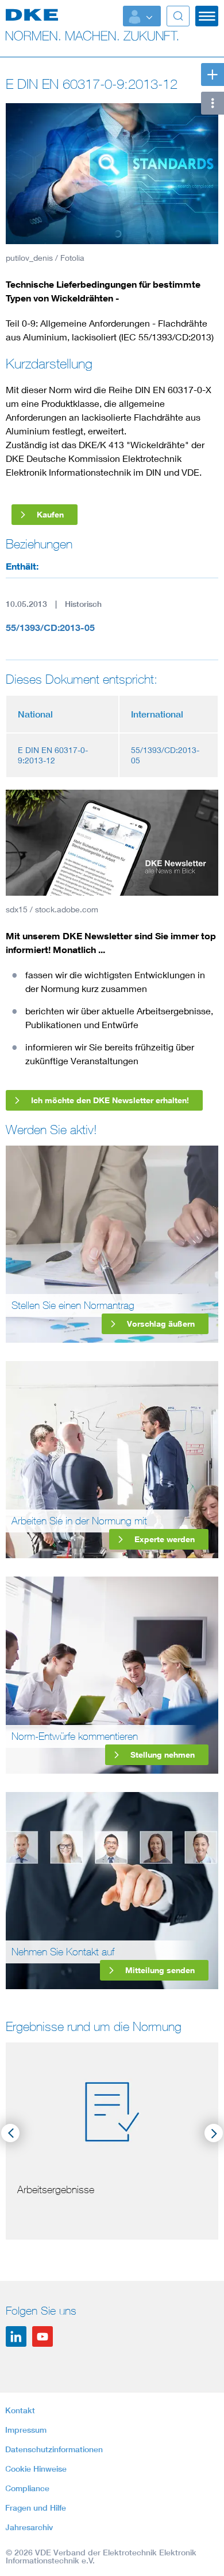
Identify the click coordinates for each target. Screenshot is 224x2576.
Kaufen (50, 514)
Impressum (26, 2430)
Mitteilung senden (160, 1970)
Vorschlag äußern (161, 1324)
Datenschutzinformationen (54, 2449)
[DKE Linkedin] (16, 2336)
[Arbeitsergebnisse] (112, 2109)
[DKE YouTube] (43, 2336)
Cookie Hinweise (36, 2469)
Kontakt (20, 2410)
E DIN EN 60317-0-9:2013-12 (53, 755)
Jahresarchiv (29, 2527)
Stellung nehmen (163, 1754)
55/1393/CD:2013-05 (50, 628)
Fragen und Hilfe (36, 2508)
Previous (10, 2133)
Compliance (27, 2488)
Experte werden (165, 1539)
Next (214, 2133)
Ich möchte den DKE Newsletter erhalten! (110, 1100)
